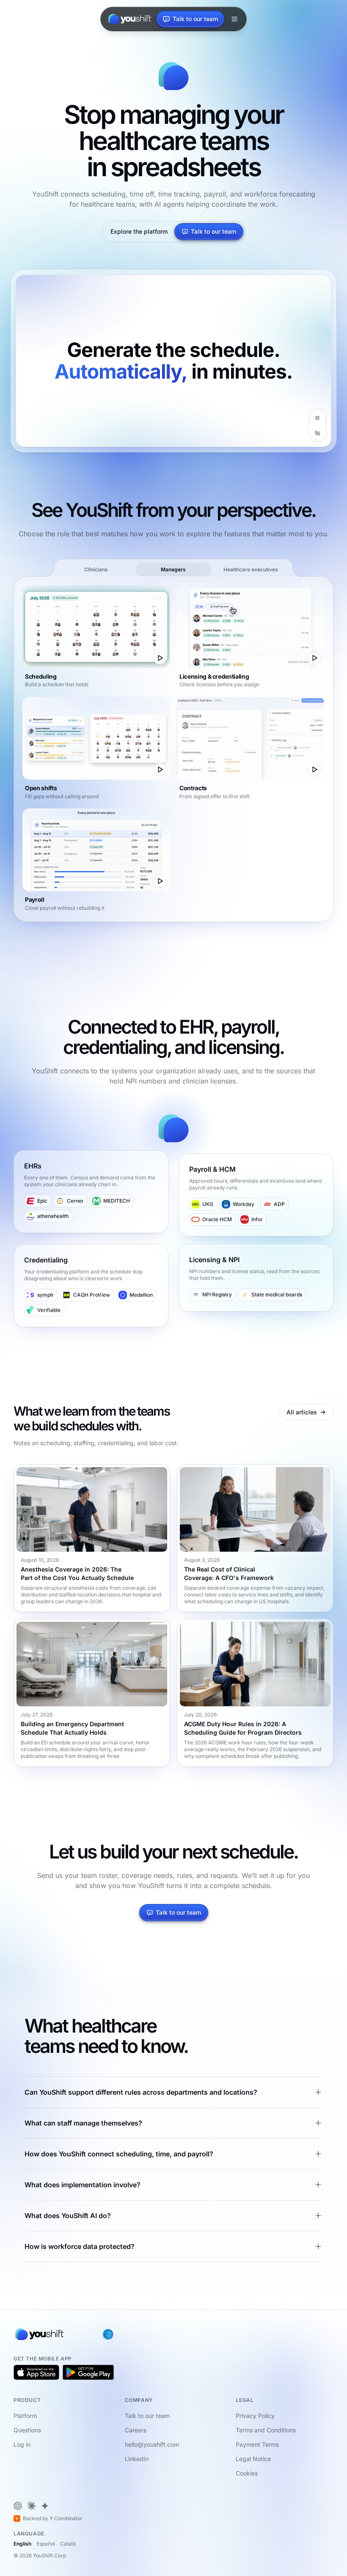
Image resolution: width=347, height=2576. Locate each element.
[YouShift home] (129, 19)
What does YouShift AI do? (68, 2216)
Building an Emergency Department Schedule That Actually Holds (72, 1729)
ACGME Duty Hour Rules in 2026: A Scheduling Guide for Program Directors (243, 1729)
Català (68, 2544)
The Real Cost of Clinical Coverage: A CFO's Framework (229, 1573)
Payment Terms (257, 2444)
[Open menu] (234, 19)
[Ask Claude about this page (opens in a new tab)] (31, 2506)
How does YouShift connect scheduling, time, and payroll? (119, 2154)
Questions (27, 2430)
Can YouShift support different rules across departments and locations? (141, 2092)
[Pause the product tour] (317, 418)
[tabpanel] (173, 749)
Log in (22, 2444)
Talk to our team (213, 231)
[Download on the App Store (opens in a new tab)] (36, 2372)
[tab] (96, 570)
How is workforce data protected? (80, 2246)
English (22, 2544)
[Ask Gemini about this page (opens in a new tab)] (45, 2506)
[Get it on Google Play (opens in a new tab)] (88, 2372)
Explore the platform (139, 231)
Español (46, 2544)
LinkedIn (137, 2459)
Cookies (247, 2473)
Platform (25, 2416)
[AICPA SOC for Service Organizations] (108, 2334)
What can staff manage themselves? (83, 2123)
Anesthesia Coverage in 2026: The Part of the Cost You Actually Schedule (77, 1573)
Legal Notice (253, 2459)
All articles (302, 1412)
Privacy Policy (255, 2416)
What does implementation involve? (83, 2185)
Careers (136, 2430)
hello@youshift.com (152, 2444)
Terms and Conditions (266, 2430)
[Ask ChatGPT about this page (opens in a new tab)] (18, 2506)
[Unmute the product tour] (317, 433)
